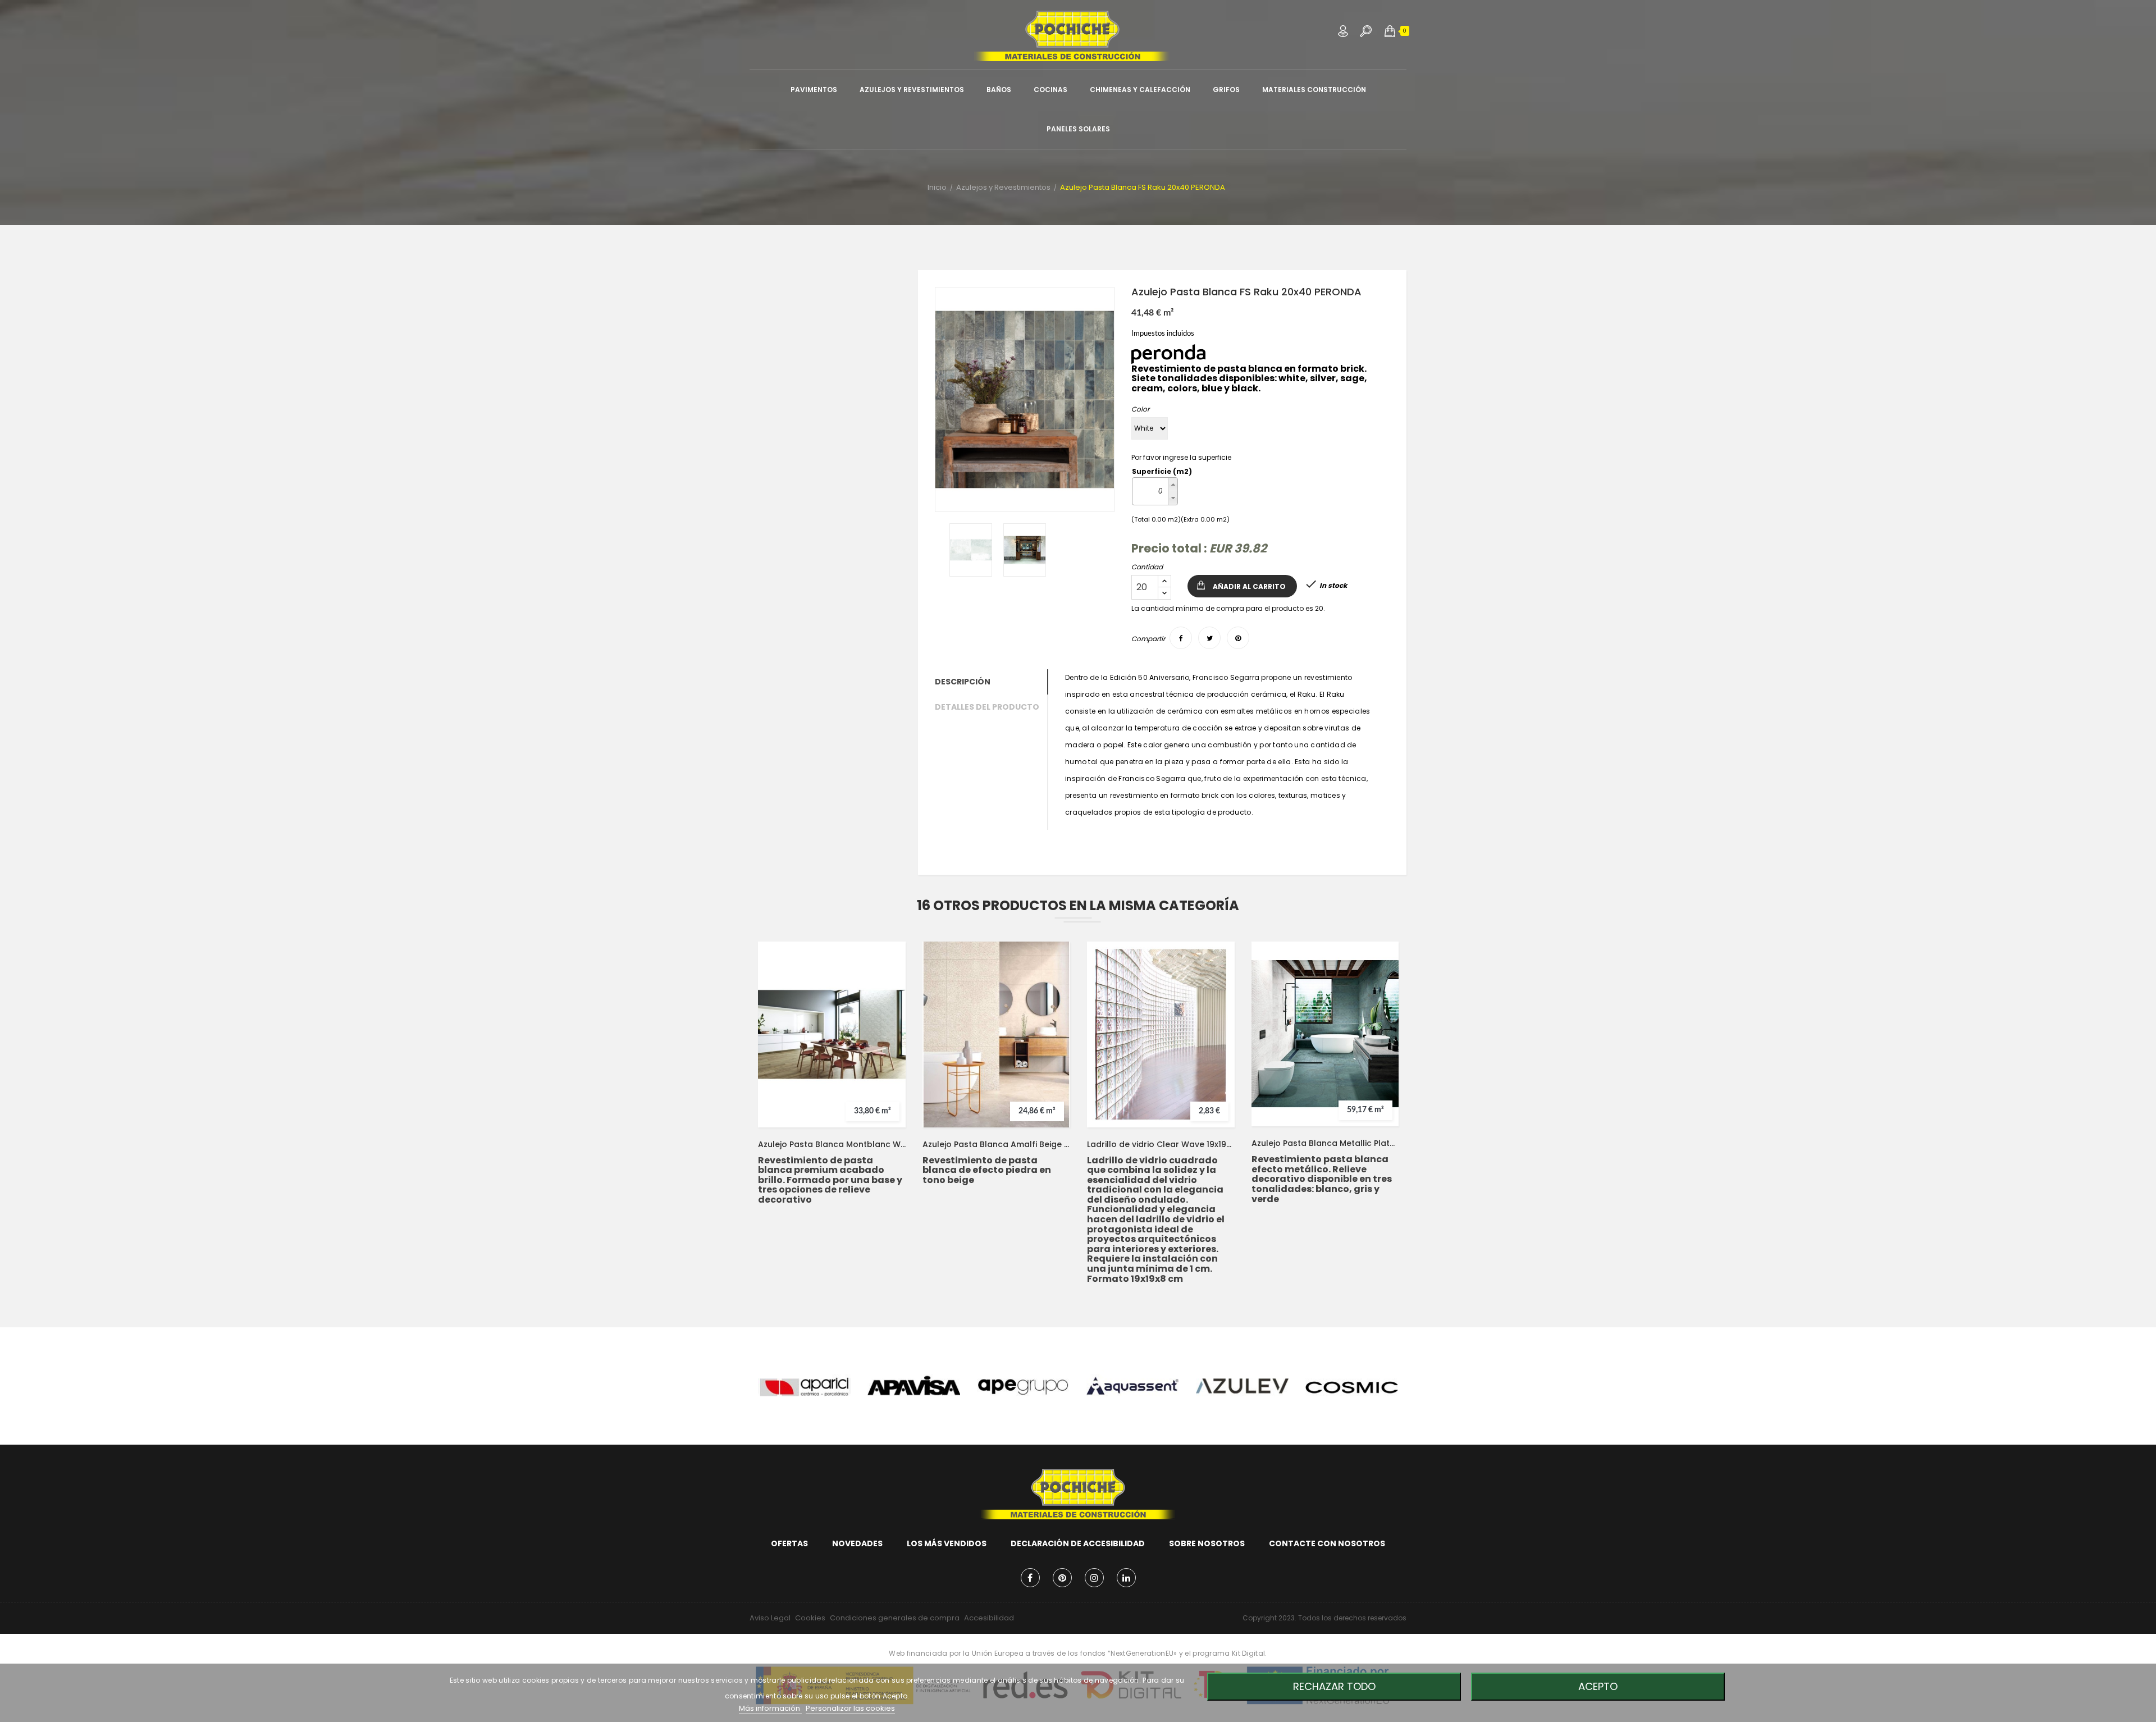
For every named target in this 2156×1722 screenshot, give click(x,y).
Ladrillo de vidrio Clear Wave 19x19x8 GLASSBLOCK (1161, 1144)
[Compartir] (1181, 638)
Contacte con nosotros (1327, 1543)
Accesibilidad (989, 1618)
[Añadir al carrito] (887, 1011)
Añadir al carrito (1249, 586)
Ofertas (789, 1543)
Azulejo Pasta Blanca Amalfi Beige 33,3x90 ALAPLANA (996, 1144)
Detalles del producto (987, 707)
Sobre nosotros (1207, 1543)
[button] (1390, 31)
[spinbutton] (1150, 491)
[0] (1390, 31)
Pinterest (1062, 1578)
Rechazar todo (1334, 1686)
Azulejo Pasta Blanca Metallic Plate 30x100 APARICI (1325, 1143)
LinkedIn (1126, 1578)
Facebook (1030, 1578)
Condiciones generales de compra (895, 1618)
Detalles (887, 1056)
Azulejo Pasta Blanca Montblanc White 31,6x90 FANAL (832, 1144)
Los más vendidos (947, 1543)
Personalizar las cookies (850, 1708)
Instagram (1094, 1578)
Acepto (1598, 1686)
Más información (770, 1708)
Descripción (963, 682)
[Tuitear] (1209, 638)
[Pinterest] (1238, 638)
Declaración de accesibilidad (1078, 1543)
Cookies (810, 1618)
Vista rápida (887, 1033)
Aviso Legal (770, 1618)
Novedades (857, 1543)
